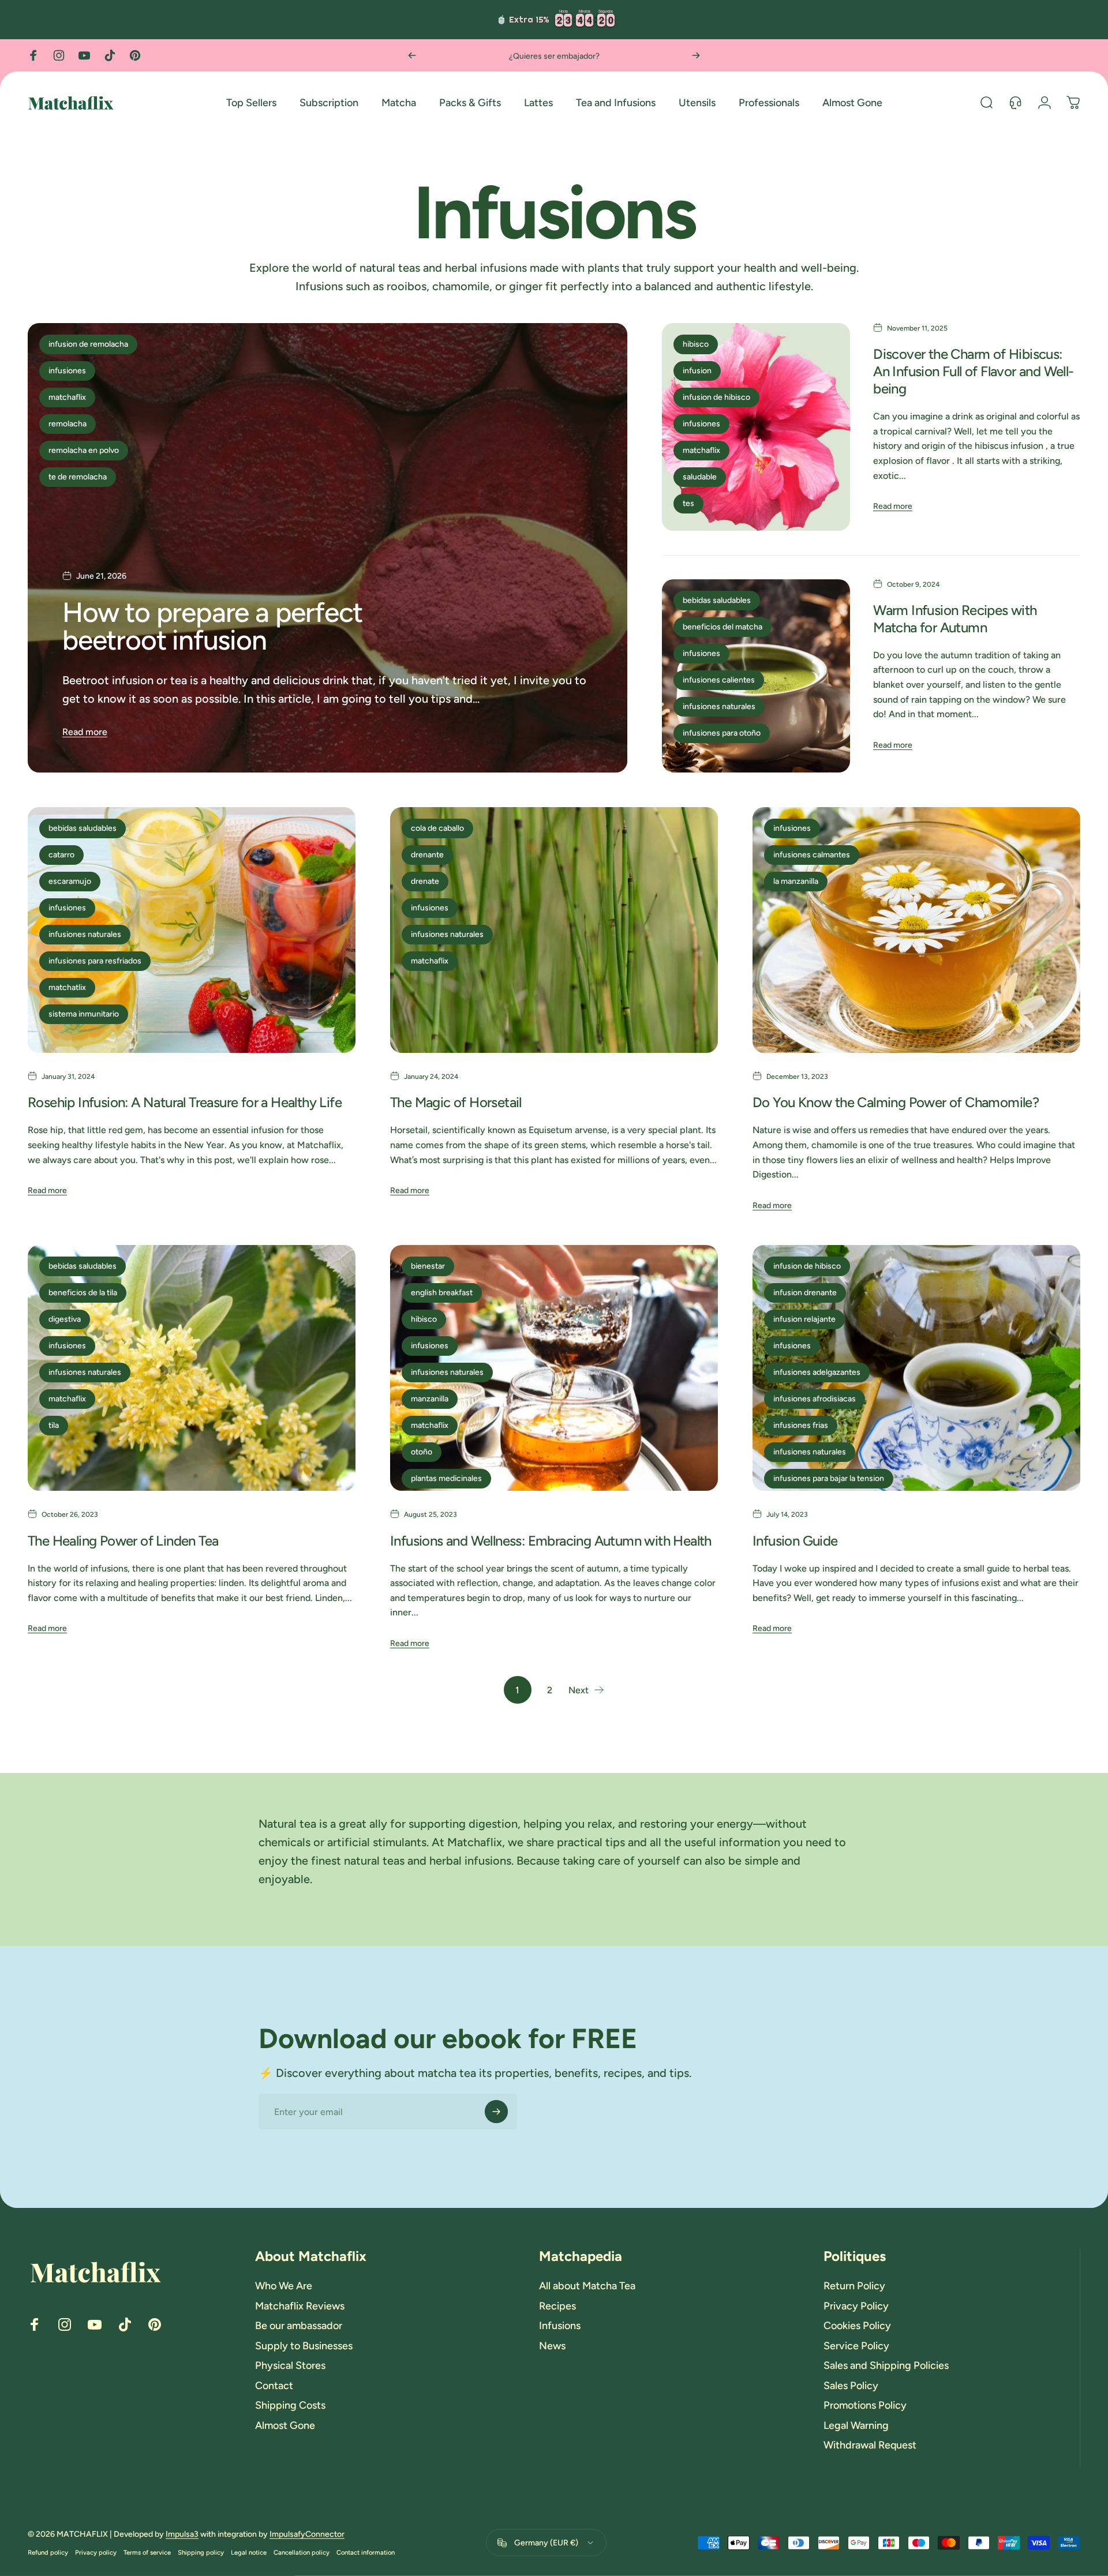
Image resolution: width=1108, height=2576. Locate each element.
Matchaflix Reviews (300, 2306)
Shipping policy (201, 2552)
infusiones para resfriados (95, 961)
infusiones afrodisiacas (815, 1399)
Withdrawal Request (870, 2445)
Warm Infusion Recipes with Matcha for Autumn (955, 619)
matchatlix (67, 987)
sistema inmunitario (84, 1014)
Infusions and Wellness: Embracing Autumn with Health (551, 1541)
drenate (425, 881)
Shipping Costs (290, 2405)
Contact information (366, 2552)
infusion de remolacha (88, 344)
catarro (61, 855)
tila (54, 1425)
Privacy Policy (856, 2306)
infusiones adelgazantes (817, 1372)
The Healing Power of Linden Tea (123, 1541)
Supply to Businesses (304, 2346)
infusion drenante (805, 1293)
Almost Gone (285, 2425)
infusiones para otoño (722, 733)
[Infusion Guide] (916, 1368)
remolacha (68, 424)
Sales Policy (851, 2386)
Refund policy (48, 2552)
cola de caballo (437, 828)
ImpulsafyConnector (307, 2534)
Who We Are (284, 2286)
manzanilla (430, 1399)
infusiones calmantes (812, 855)
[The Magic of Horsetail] (554, 930)
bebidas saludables (717, 600)
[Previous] (412, 55)
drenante (427, 855)
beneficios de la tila (83, 1293)
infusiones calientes (719, 680)
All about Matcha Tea (587, 2286)
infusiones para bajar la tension (829, 1478)
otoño (422, 1452)
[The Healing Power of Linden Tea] (192, 1368)
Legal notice (249, 2552)
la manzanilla (796, 881)
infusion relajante (804, 1319)
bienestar (428, 1266)
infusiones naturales (719, 706)
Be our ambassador (299, 2326)
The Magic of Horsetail (456, 1102)
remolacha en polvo (84, 450)
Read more (85, 732)
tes (688, 503)
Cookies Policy (857, 2326)
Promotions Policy (865, 2405)
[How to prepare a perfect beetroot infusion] (327, 548)
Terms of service (147, 2552)
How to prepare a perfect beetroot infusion (212, 626)
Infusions (560, 2326)
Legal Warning (856, 2425)
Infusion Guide (795, 1541)
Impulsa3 (182, 2534)
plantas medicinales (446, 1478)
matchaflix (67, 397)
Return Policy (854, 2286)
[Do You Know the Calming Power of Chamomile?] (916, 930)
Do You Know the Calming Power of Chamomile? (896, 1102)
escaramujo (70, 881)
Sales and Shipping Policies (886, 2365)
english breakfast (442, 1293)
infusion (697, 371)
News (552, 2346)
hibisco (696, 344)
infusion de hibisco (716, 397)
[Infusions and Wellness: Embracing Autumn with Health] (554, 1368)
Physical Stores (290, 2365)
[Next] (696, 55)
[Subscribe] (496, 2112)
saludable (700, 477)
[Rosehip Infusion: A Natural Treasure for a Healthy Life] (192, 930)
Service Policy (856, 2346)
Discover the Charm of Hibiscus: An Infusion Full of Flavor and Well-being (973, 371)
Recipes (557, 2306)
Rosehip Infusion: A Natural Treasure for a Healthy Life (185, 1102)
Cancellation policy (302, 2552)
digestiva (65, 1319)
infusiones (67, 371)
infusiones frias (801, 1425)
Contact (274, 2386)
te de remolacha (78, 477)
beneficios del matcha (723, 627)
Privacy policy (96, 2552)
